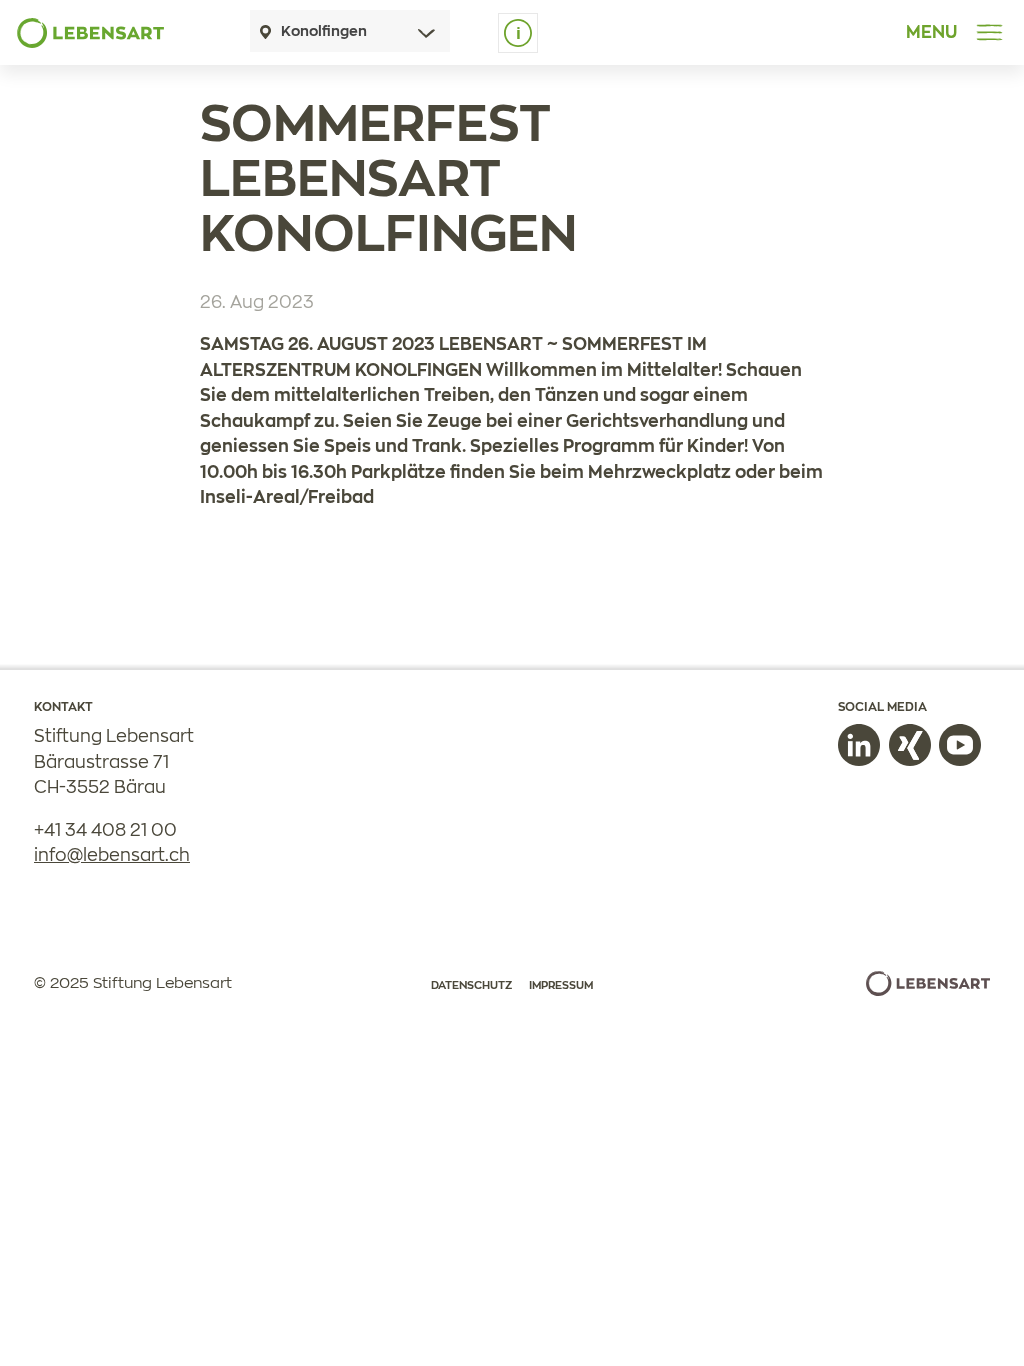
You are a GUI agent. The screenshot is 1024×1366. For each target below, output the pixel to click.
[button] (859, 745)
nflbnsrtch (114, 855)
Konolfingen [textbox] (324, 32)
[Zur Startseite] (90, 33)
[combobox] (350, 31)
